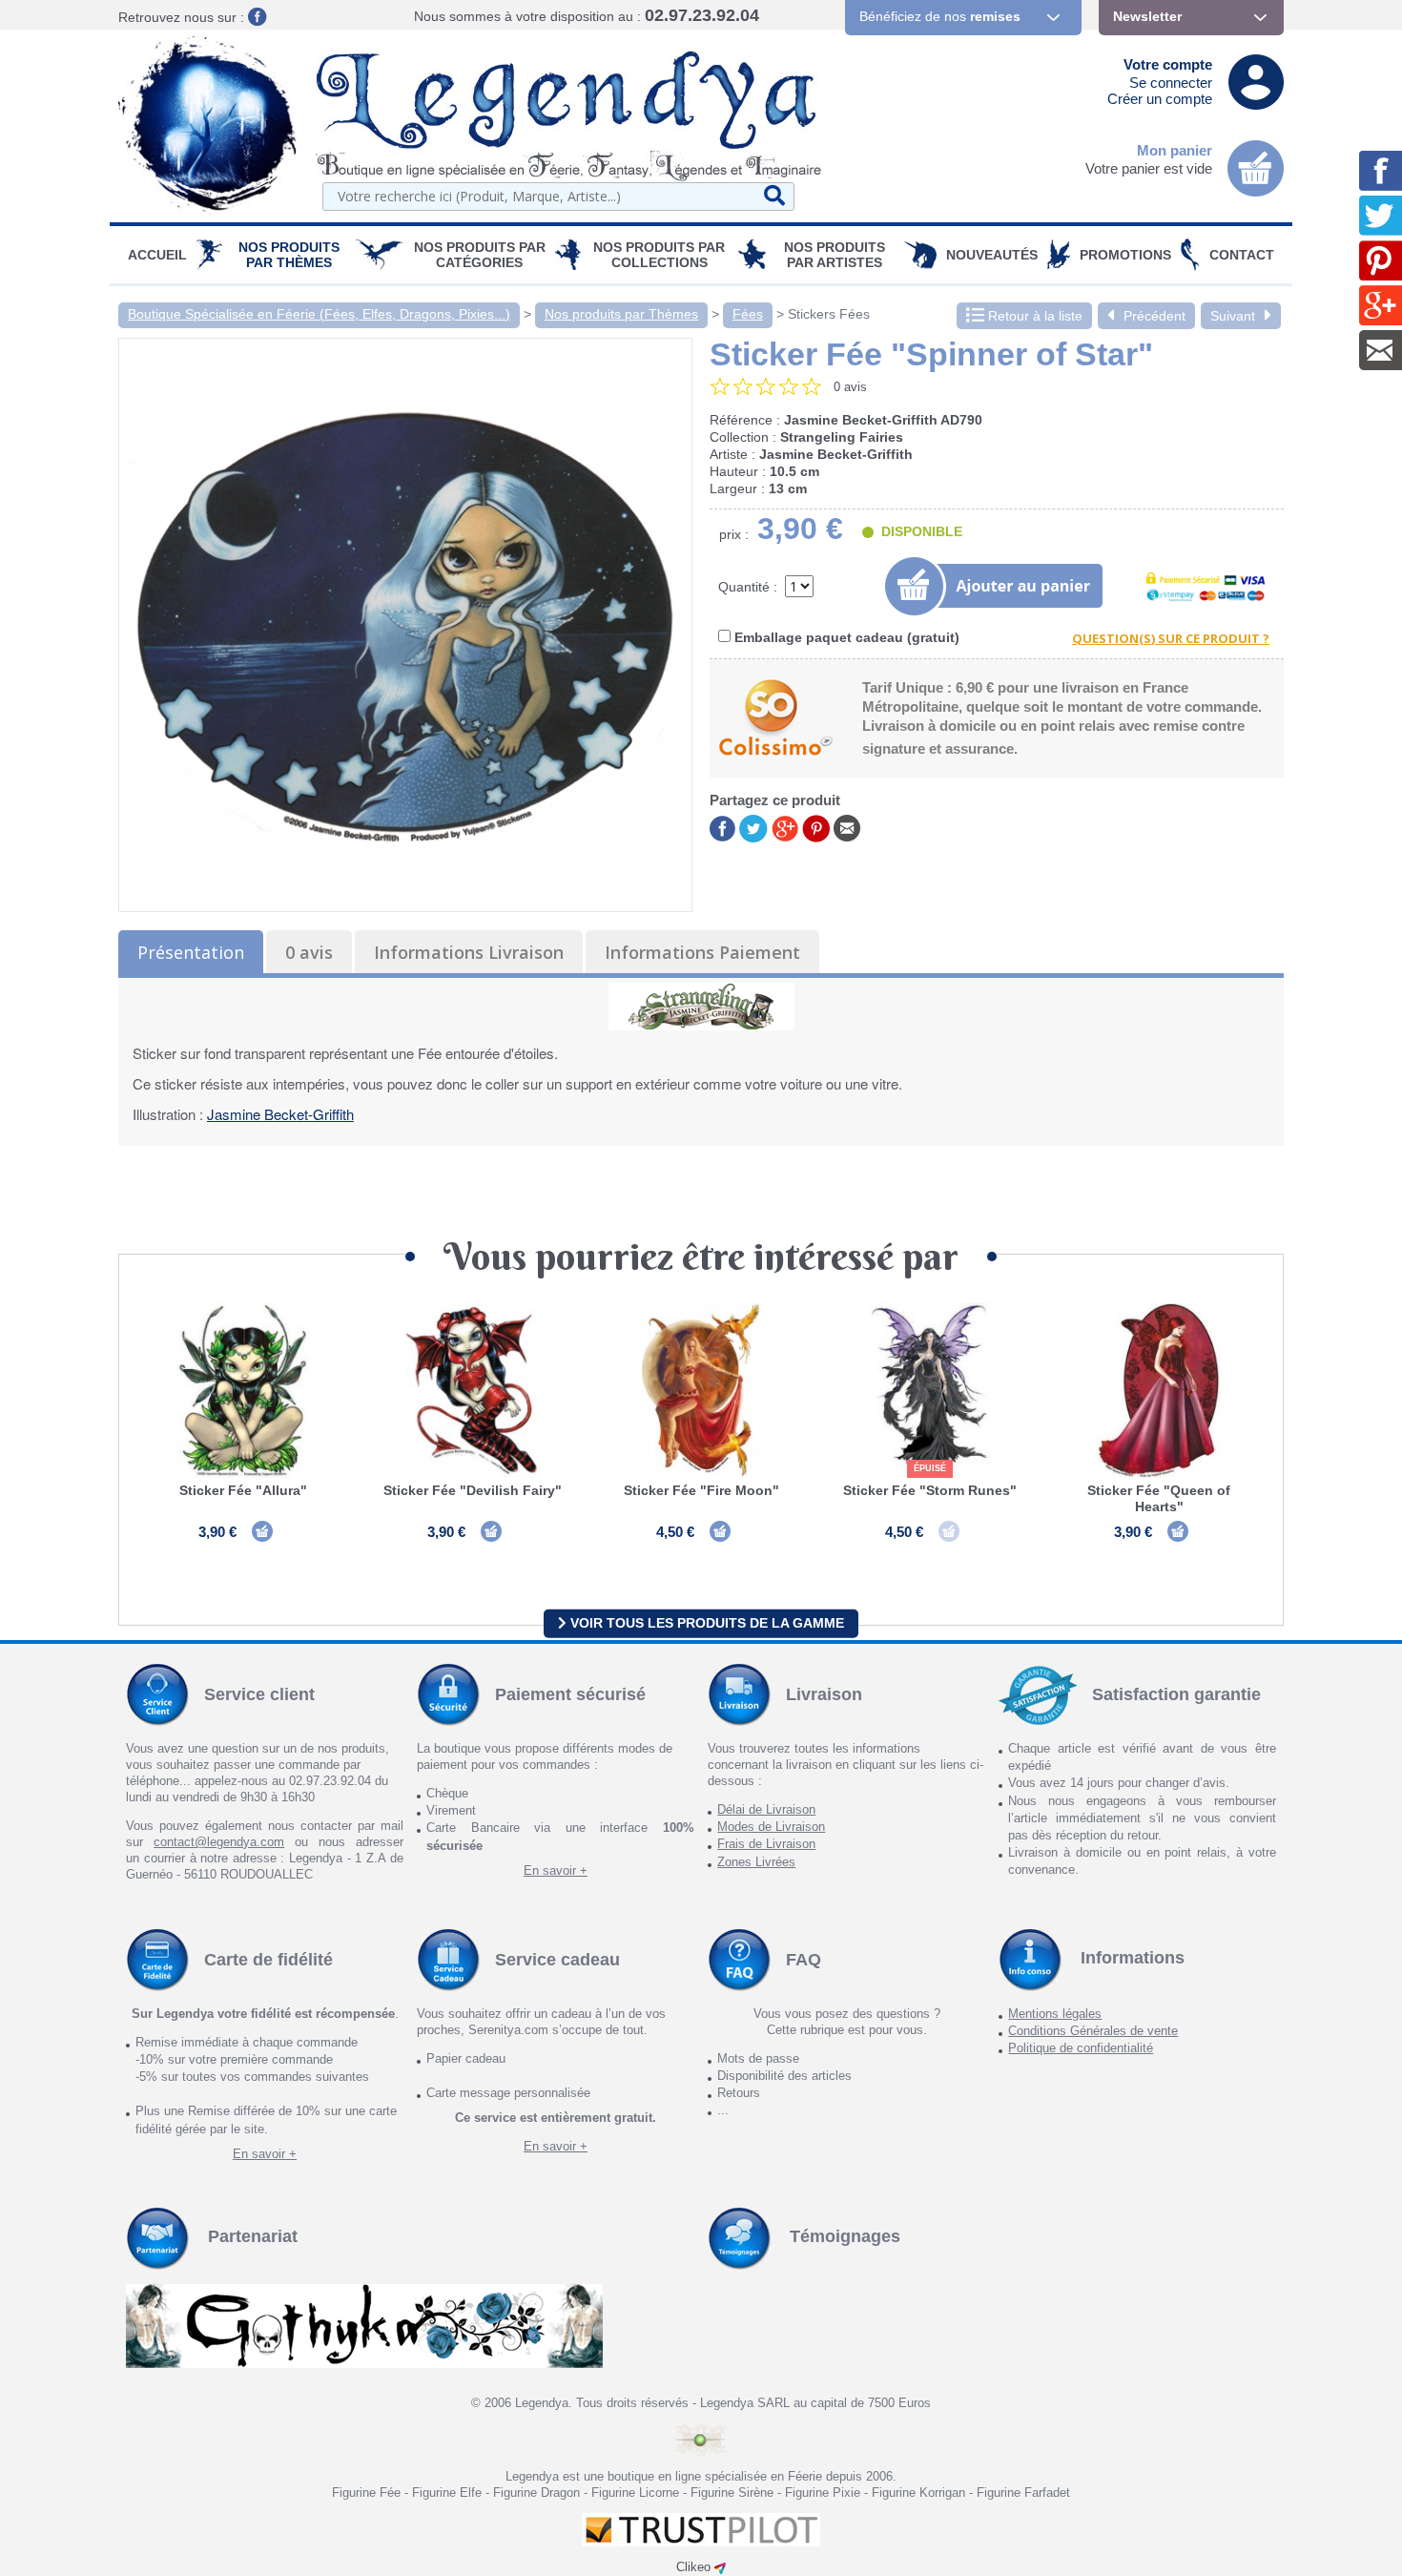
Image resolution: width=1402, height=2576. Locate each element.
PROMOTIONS (1125, 255)
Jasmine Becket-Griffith (280, 1114)
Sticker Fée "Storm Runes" (930, 1490)
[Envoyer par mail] (847, 827)
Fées (748, 314)
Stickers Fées (829, 314)
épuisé (930, 1468)
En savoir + (556, 1870)
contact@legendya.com (219, 1842)
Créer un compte (1160, 99)
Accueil (157, 255)
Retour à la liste (1033, 316)
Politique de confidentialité (1081, 2048)
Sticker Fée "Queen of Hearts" (1159, 1498)
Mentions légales (1055, 2014)
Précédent (1155, 316)
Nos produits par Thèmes (289, 255)
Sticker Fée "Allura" (243, 1490)
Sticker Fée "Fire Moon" (701, 1490)
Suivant (1233, 316)
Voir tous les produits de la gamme (705, 1623)
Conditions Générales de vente (1093, 2031)
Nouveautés (992, 255)
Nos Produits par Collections (659, 255)
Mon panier (1175, 150)
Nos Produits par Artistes (835, 255)
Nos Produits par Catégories (480, 255)
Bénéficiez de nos (940, 16)
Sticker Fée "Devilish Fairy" (473, 1490)
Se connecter (1171, 83)
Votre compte (1168, 64)
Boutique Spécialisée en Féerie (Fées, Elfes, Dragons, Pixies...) (319, 314)
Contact (1242, 255)
